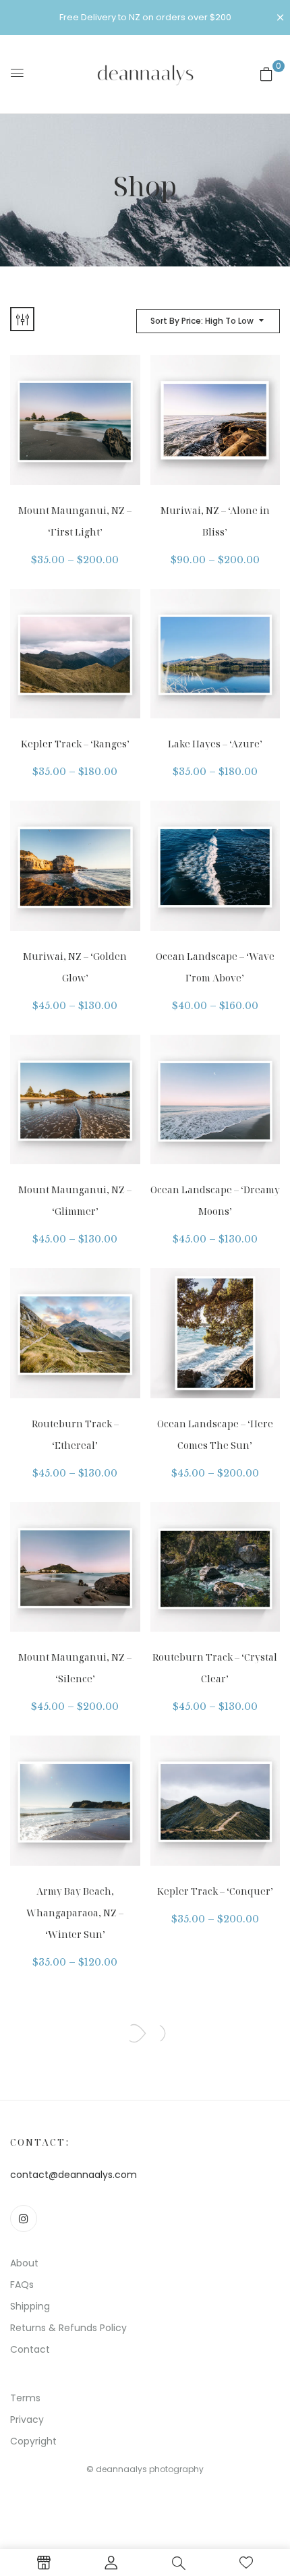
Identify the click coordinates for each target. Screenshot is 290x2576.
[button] (266, 74)
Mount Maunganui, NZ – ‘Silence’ (75, 1668)
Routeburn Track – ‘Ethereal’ (75, 1434)
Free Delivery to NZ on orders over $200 (145, 17)
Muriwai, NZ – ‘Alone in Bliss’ (215, 521)
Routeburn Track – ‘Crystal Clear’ (215, 1668)
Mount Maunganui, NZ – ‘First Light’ (75, 521)
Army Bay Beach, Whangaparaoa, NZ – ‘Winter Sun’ (75, 1913)
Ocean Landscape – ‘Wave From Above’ (215, 967)
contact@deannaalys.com (74, 2175)
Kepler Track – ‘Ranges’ (75, 744)
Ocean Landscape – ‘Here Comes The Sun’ (215, 1434)
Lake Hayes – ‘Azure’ (215, 744)
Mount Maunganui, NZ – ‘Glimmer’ (75, 1200)
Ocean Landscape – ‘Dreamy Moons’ (215, 1200)
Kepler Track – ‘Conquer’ (215, 1891)
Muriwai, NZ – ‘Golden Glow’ (75, 967)
